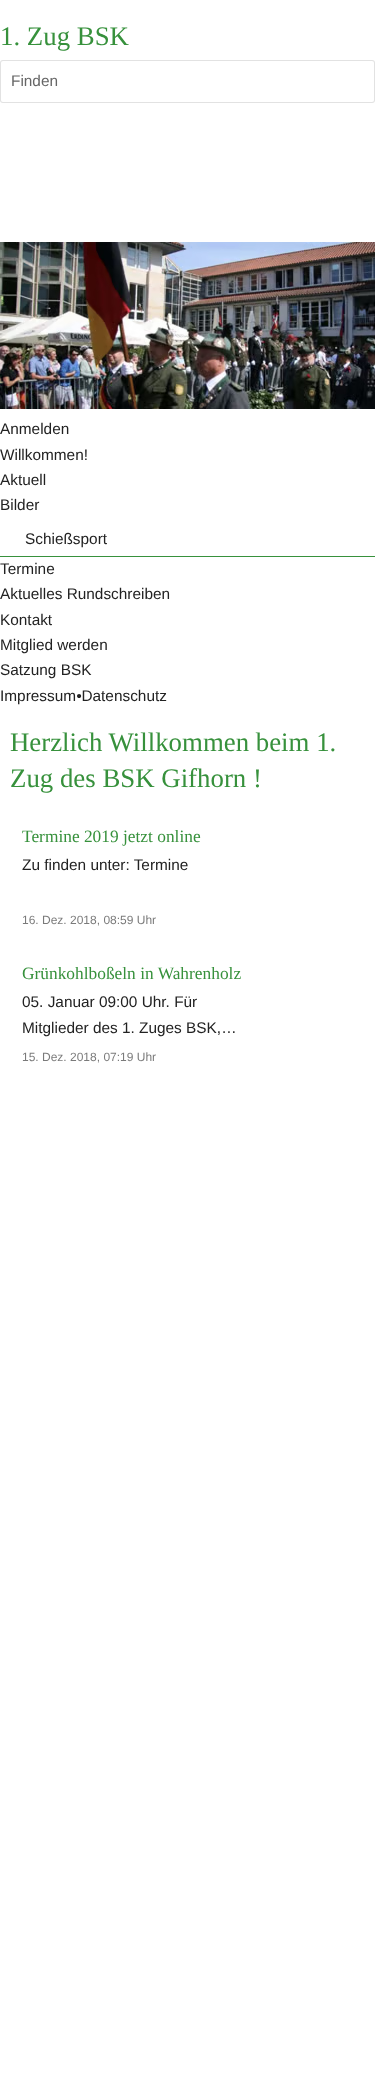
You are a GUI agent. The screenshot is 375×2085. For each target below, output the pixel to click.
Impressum (38, 696)
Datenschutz (123, 696)
